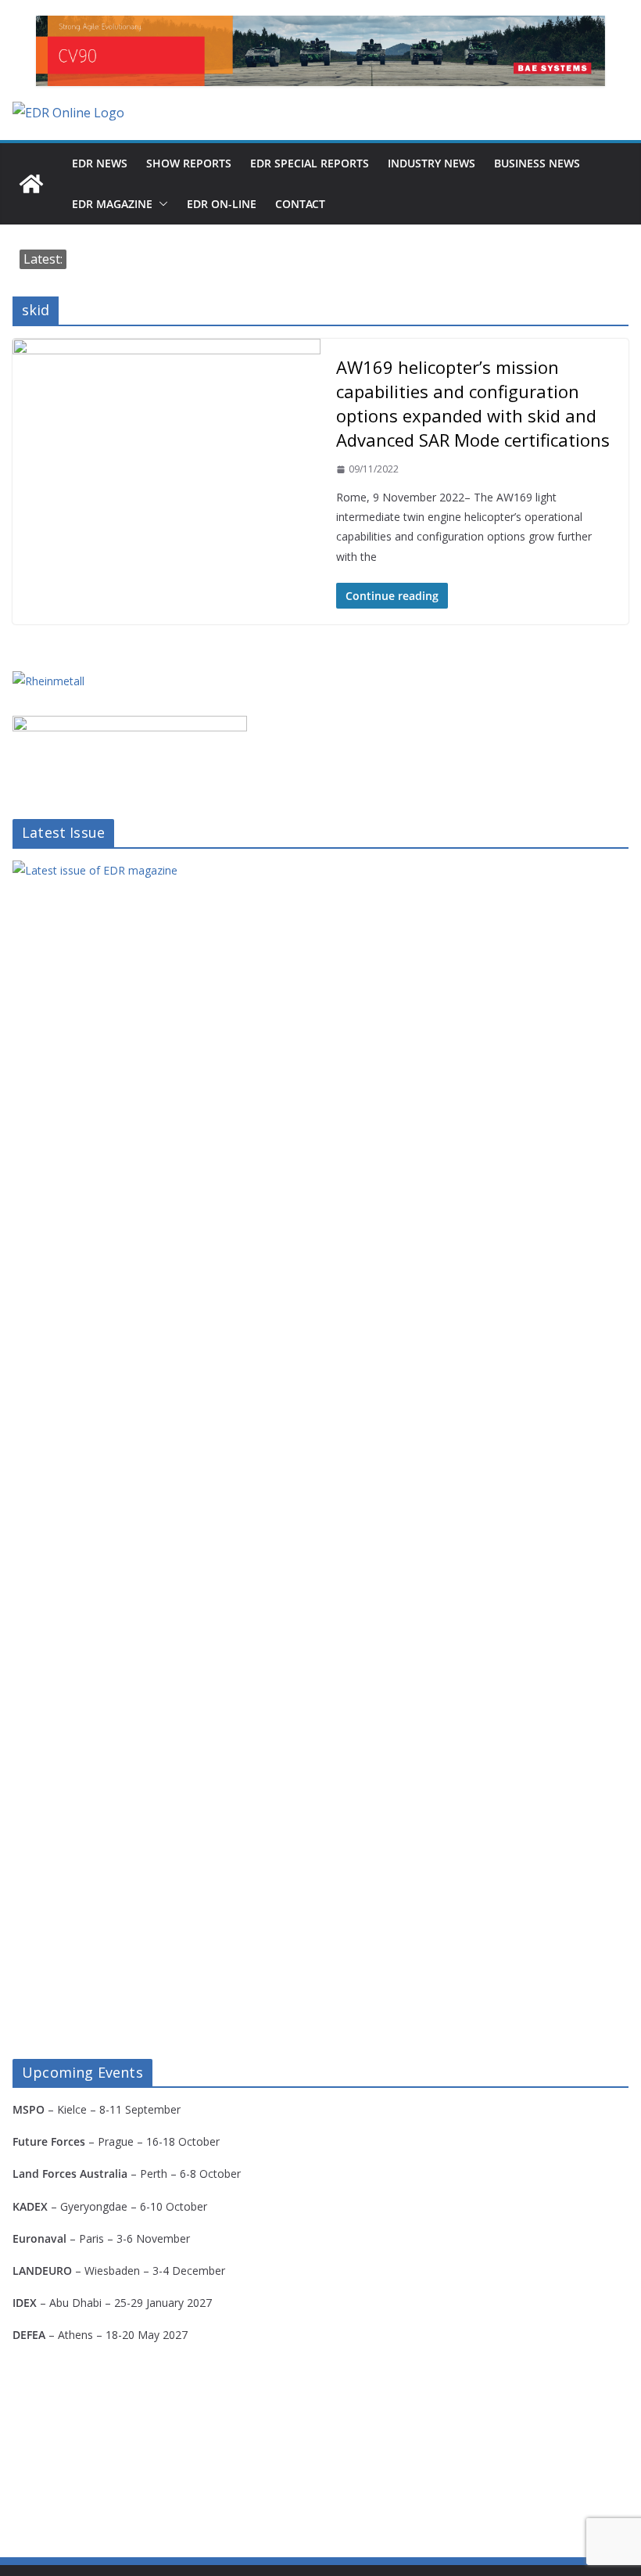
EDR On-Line (222, 204)
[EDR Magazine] (31, 184)
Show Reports (189, 163)
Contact (300, 204)
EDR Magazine (112, 204)
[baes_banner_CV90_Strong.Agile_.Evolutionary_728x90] (320, 51)
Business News (537, 163)
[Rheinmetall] (48, 681)
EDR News (100, 163)
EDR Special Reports (310, 163)
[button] (160, 204)
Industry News (432, 163)
